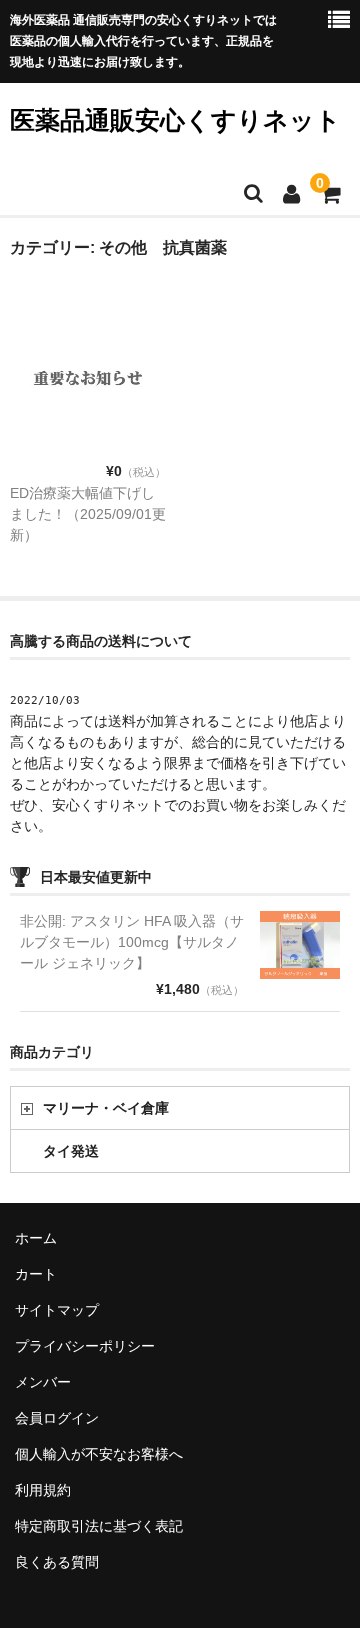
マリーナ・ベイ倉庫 (106, 1108)
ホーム (36, 1238)
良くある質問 (57, 1562)
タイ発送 (71, 1151)
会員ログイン (57, 1418)
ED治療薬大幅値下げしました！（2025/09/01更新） (88, 514)
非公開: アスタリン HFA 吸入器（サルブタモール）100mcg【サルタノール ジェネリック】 (132, 942)
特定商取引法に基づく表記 (99, 1526)
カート (36, 1274)
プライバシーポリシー (85, 1346)
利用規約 (43, 1490)
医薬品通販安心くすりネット (175, 120)
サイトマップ (57, 1310)
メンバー (43, 1382)
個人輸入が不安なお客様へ (99, 1454)
